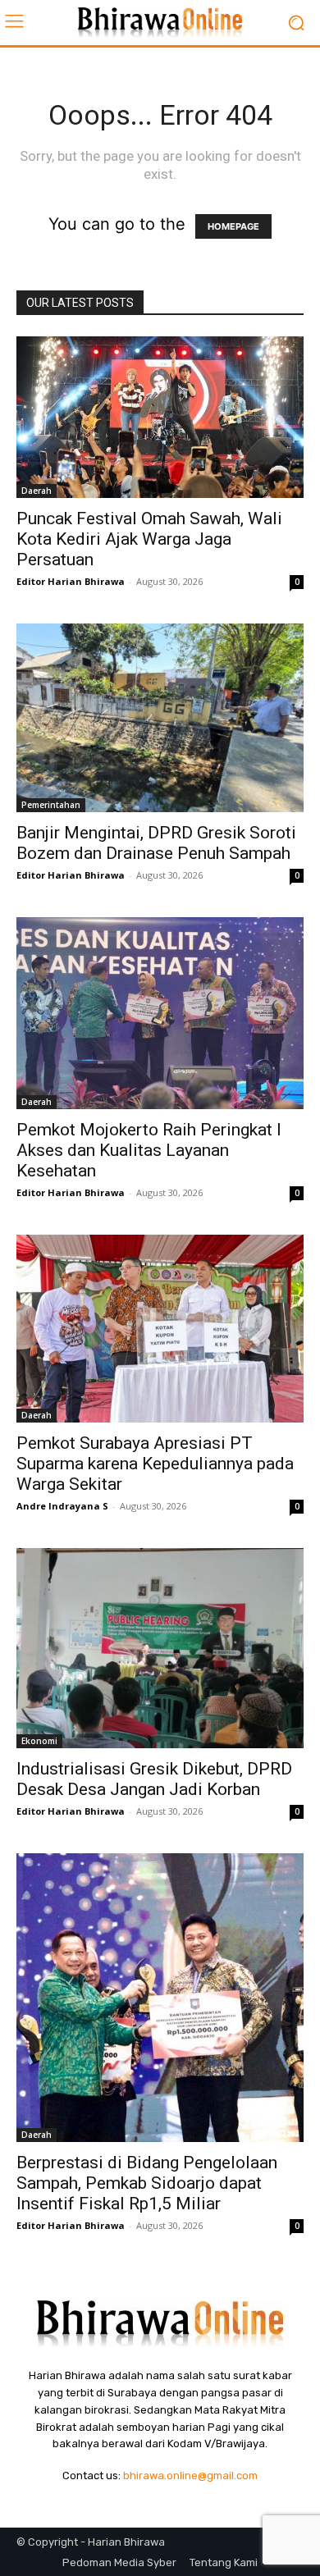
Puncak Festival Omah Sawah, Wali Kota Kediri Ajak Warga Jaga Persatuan (149, 539)
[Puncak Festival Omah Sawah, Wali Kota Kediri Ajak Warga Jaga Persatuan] (160, 417)
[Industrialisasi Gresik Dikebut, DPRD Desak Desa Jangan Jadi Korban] (160, 1648)
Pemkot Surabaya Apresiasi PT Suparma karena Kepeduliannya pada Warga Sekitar (155, 1464)
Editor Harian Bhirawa (71, 581)
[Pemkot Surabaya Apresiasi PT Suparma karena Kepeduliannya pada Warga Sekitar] (160, 1329)
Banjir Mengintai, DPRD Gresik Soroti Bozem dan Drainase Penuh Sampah (156, 843)
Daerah (37, 491)
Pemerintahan (51, 805)
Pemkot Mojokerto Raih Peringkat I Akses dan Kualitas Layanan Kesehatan (149, 1150)
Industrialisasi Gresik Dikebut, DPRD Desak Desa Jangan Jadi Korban (154, 1779)
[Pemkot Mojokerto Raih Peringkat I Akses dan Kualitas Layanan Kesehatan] (160, 1013)
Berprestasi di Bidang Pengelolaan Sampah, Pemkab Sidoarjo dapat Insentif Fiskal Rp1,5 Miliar (147, 2183)
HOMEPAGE (233, 226)
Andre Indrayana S (62, 1506)
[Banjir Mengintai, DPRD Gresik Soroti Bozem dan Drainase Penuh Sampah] (160, 718)
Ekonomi (39, 1741)
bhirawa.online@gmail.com (190, 2476)
